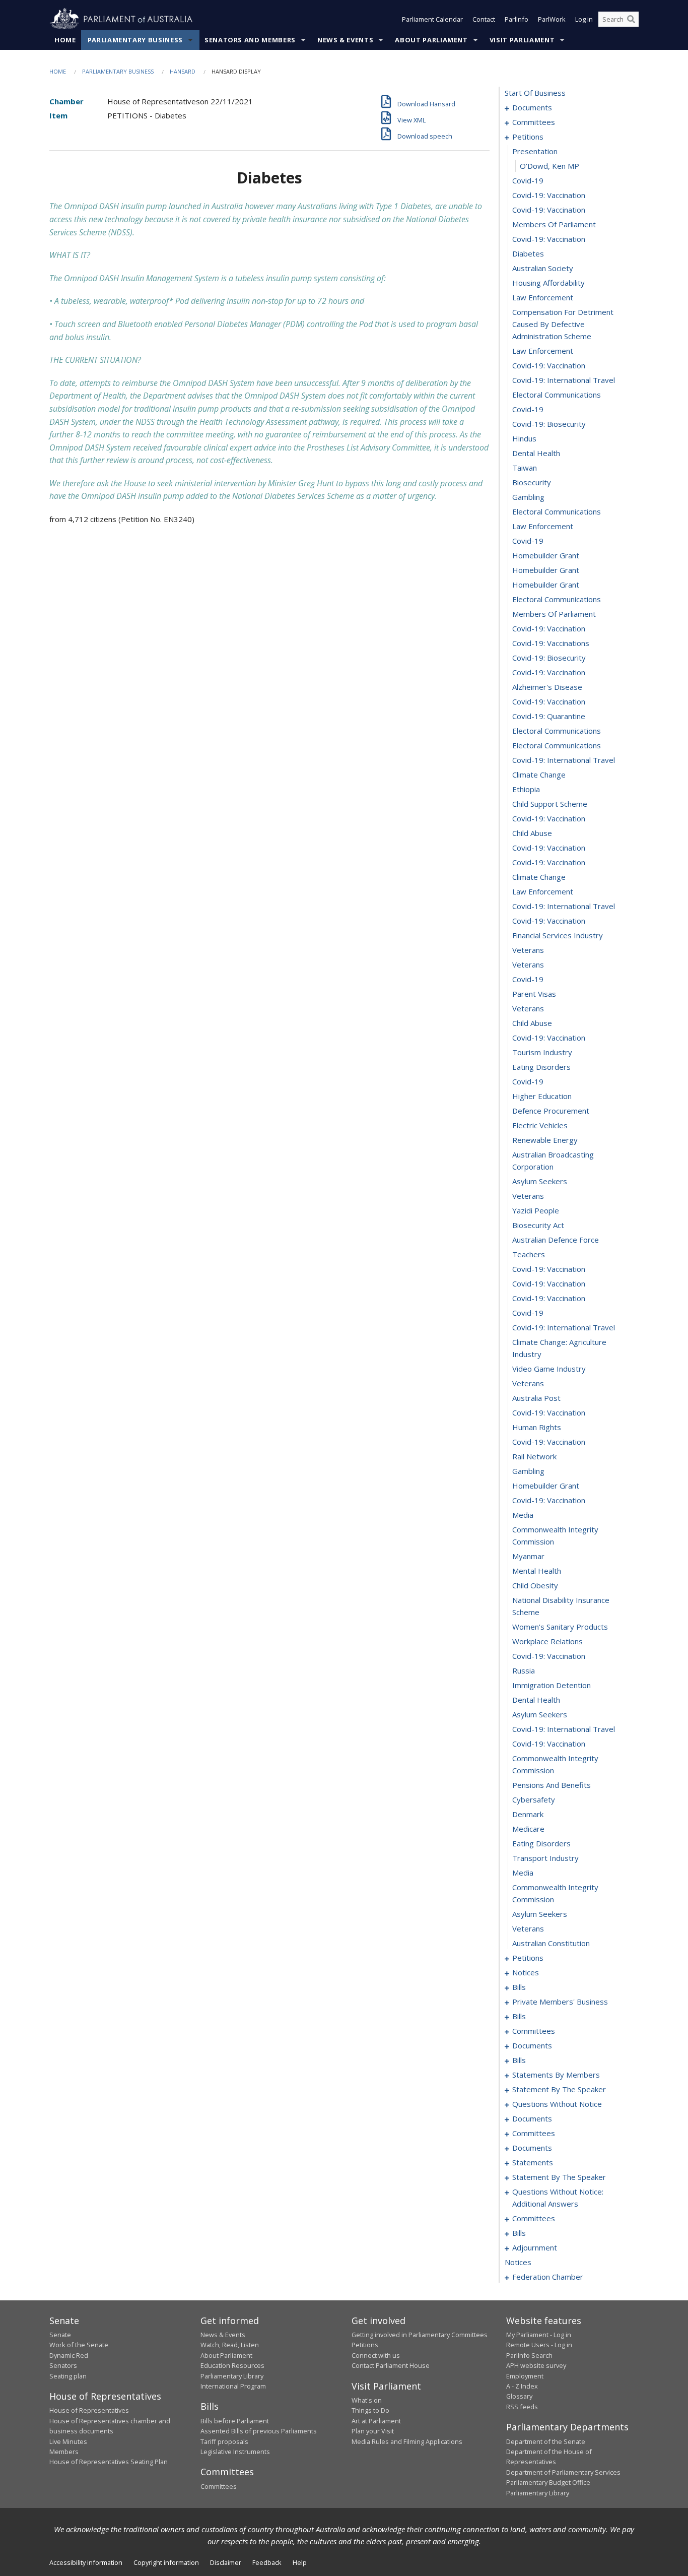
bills (519, 1987)
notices (526, 1972)
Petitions (365, 2345)
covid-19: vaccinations (551, 643)
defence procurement (551, 1111)
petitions (528, 137)
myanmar (528, 1556)
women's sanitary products (560, 1627)
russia (524, 1670)
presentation (535, 151)
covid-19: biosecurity (549, 424)
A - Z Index (522, 2386)
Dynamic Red (69, 2355)
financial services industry (558, 935)
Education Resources (232, 2365)
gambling (528, 497)
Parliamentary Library (232, 2376)
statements (533, 2162)
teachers (529, 1254)
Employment (525, 2376)
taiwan (525, 468)
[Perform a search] (631, 19)
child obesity (535, 1585)
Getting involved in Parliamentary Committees (420, 2335)
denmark (528, 1814)
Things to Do (370, 2410)
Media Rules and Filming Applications (407, 2441)
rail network (534, 1456)
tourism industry (542, 1052)
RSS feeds (522, 2407)
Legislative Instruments (235, 2452)
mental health (537, 1571)
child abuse (532, 833)
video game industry (549, 1369)
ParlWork (552, 19)
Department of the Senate (546, 2441)
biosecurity (532, 482)
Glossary (519, 2396)
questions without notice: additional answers (558, 2198)
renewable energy (545, 1140)
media (523, 1515)
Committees (219, 2486)
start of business (535, 93)
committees (534, 122)
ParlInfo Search (529, 2355)
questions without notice (557, 2104)
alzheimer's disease (547, 687)
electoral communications (557, 395)
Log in (584, 19)
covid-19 (528, 180)
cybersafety (534, 1799)
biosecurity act (538, 1225)
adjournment (535, 2247)
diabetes (528, 253)
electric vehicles (540, 1125)
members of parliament (554, 224)
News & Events (345, 40)
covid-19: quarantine (549, 716)
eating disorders (541, 1067)
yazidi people (536, 1210)
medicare (528, 1829)
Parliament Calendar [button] (432, 19)
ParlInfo (517, 19)
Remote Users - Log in (539, 2345)
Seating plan (68, 2376)
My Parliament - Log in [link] (539, 2335)
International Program (233, 2386)
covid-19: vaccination (549, 195)
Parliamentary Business (135, 40)
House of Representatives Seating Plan (109, 2462)
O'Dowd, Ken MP (549, 166)
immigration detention (552, 1685)
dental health (536, 453)
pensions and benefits (552, 1785)
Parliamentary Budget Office (548, 2482)
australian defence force (556, 1240)
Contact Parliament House (391, 2365)
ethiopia (526, 789)
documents (532, 107)
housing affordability (548, 283)
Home (65, 40)
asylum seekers (540, 1181)
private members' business (560, 2002)
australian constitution (551, 1943)
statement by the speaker (559, 2089)
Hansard (183, 71)
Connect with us (376, 2355)
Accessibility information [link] (86, 2562)
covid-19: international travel (564, 380)
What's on (367, 2400)
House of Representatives (89, 2410)
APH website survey (536, 2365)
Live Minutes (68, 2441)
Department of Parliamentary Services (563, 2472)
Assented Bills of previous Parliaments (259, 2431)
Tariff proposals (224, 2441)
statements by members (556, 2075)
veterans (528, 950)
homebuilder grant (546, 555)
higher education (542, 1096)
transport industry (545, 1858)
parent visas (534, 994)
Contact (484, 19)
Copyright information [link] (166, 2562)
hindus (524, 438)
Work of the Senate (79, 2345)
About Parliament (431, 40)
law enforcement (543, 297)
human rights (537, 1427)
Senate (60, 2335)
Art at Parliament (376, 2421)
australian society (543, 268)
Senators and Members (250, 40)
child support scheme (550, 804)
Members (64, 2452)
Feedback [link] (267, 2562)
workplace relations (547, 1641)
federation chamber (548, 2277)
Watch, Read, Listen (230, 2345)
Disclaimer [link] (226, 2562)
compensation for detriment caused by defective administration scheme (563, 324)
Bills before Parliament (235, 2421)
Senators (63, 2365)
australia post (536, 1398)
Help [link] (300, 2562)
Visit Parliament (522, 40)
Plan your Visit (373, 2431)
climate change (539, 775)
